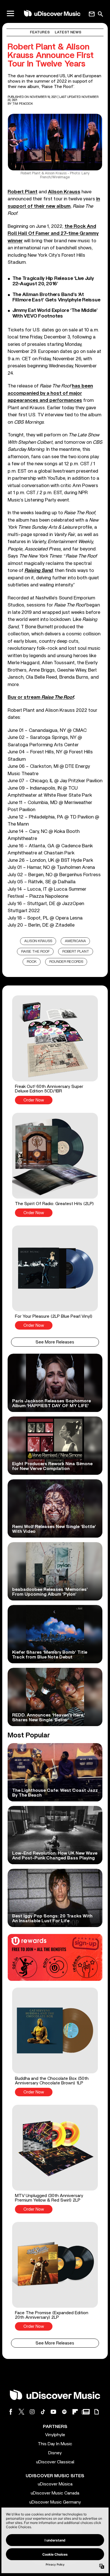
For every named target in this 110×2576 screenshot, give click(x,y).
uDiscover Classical (55, 2462)
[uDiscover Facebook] (11, 2412)
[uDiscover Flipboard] (75, 2412)
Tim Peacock (23, 104)
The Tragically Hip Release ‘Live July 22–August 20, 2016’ (53, 281)
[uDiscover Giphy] (96, 2412)
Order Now (34, 1100)
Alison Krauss (64, 192)
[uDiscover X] (21, 2412)
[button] (55, 1050)
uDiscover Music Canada (55, 2493)
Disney (55, 2453)
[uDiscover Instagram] (32, 2412)
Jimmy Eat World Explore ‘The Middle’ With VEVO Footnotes (55, 313)
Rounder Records (66, 962)
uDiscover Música (55, 2484)
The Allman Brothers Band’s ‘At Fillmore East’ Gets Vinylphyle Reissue (56, 297)
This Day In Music (55, 2444)
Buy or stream (41, 697)
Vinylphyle (55, 2435)
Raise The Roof (35, 952)
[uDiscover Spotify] (64, 2412)
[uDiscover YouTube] (54, 2412)
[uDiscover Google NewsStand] (86, 2412)
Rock (32, 962)
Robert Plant (23, 192)
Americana (75, 941)
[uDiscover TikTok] (43, 2412)
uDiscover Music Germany (55, 2502)
